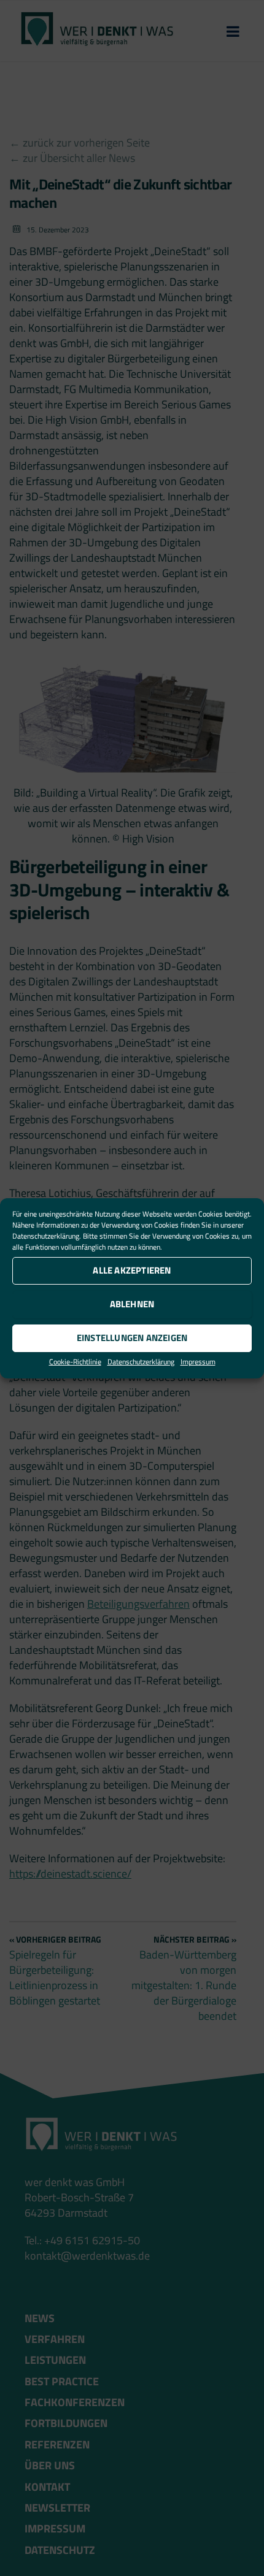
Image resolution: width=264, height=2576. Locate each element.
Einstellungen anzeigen (132, 1338)
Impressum (198, 1362)
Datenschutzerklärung (46, 1236)
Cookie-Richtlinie (75, 1362)
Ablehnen (132, 1304)
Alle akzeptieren (132, 1270)
